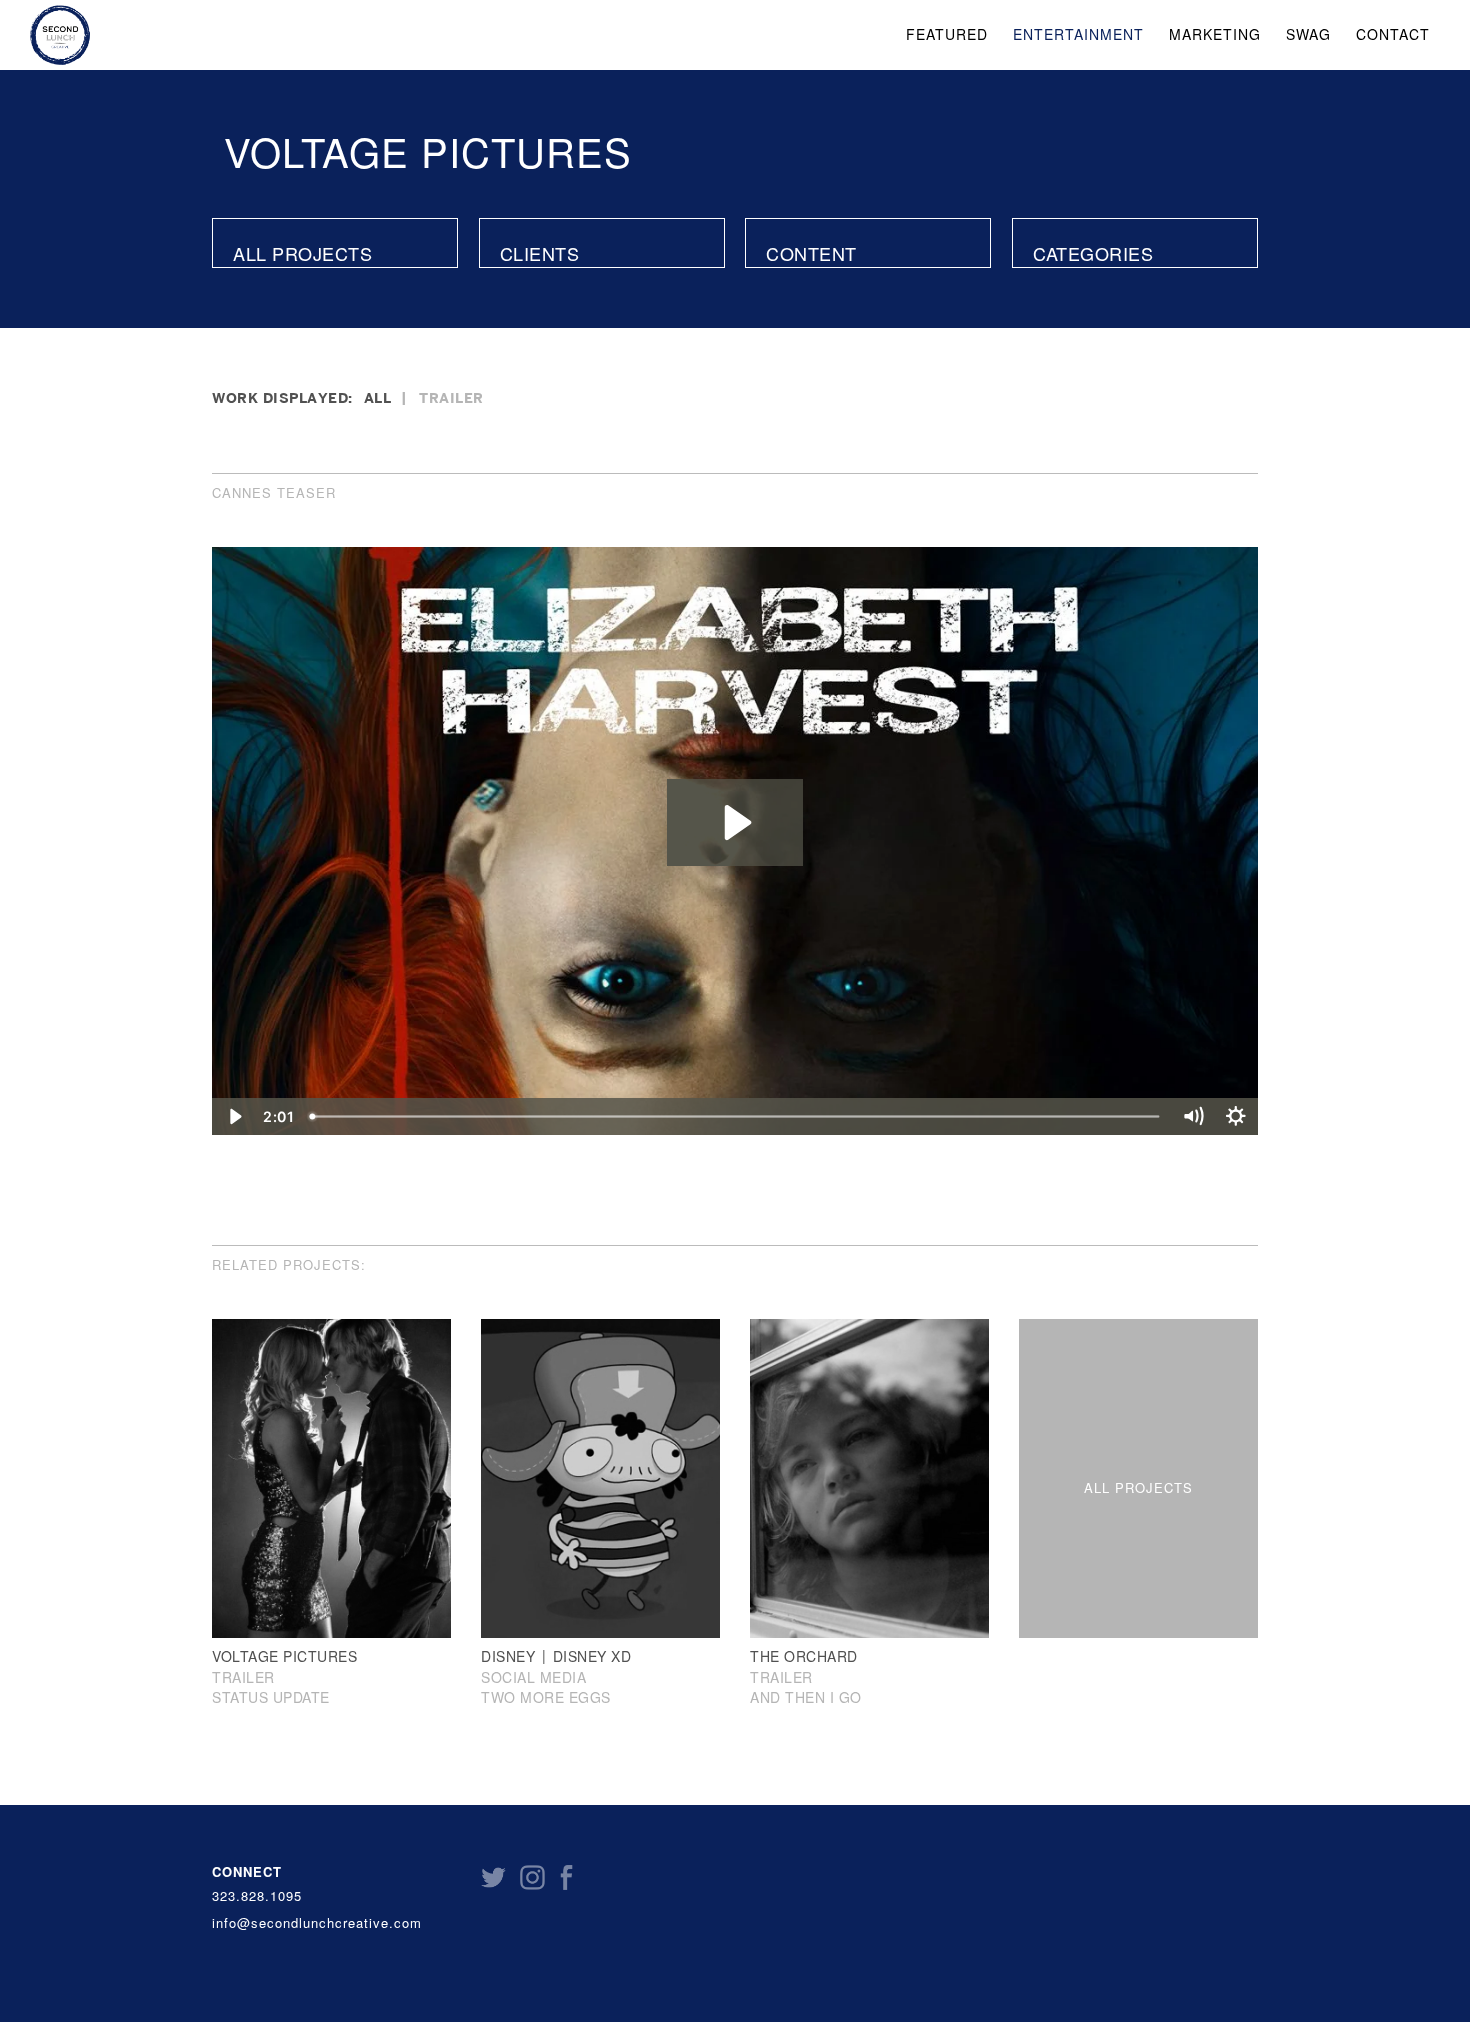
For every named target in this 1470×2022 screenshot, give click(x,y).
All (378, 397)
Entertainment (1078, 34)
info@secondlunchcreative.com (317, 1923)
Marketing (1215, 34)
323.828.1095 (257, 1896)
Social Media (533, 1677)
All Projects (302, 253)
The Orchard (804, 1656)
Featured (947, 34)
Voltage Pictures (428, 150)
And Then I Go (806, 1697)
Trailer (451, 397)
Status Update (271, 1697)
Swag (1308, 34)
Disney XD (592, 1656)
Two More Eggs (546, 1697)
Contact (1393, 34)
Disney (508, 1656)
